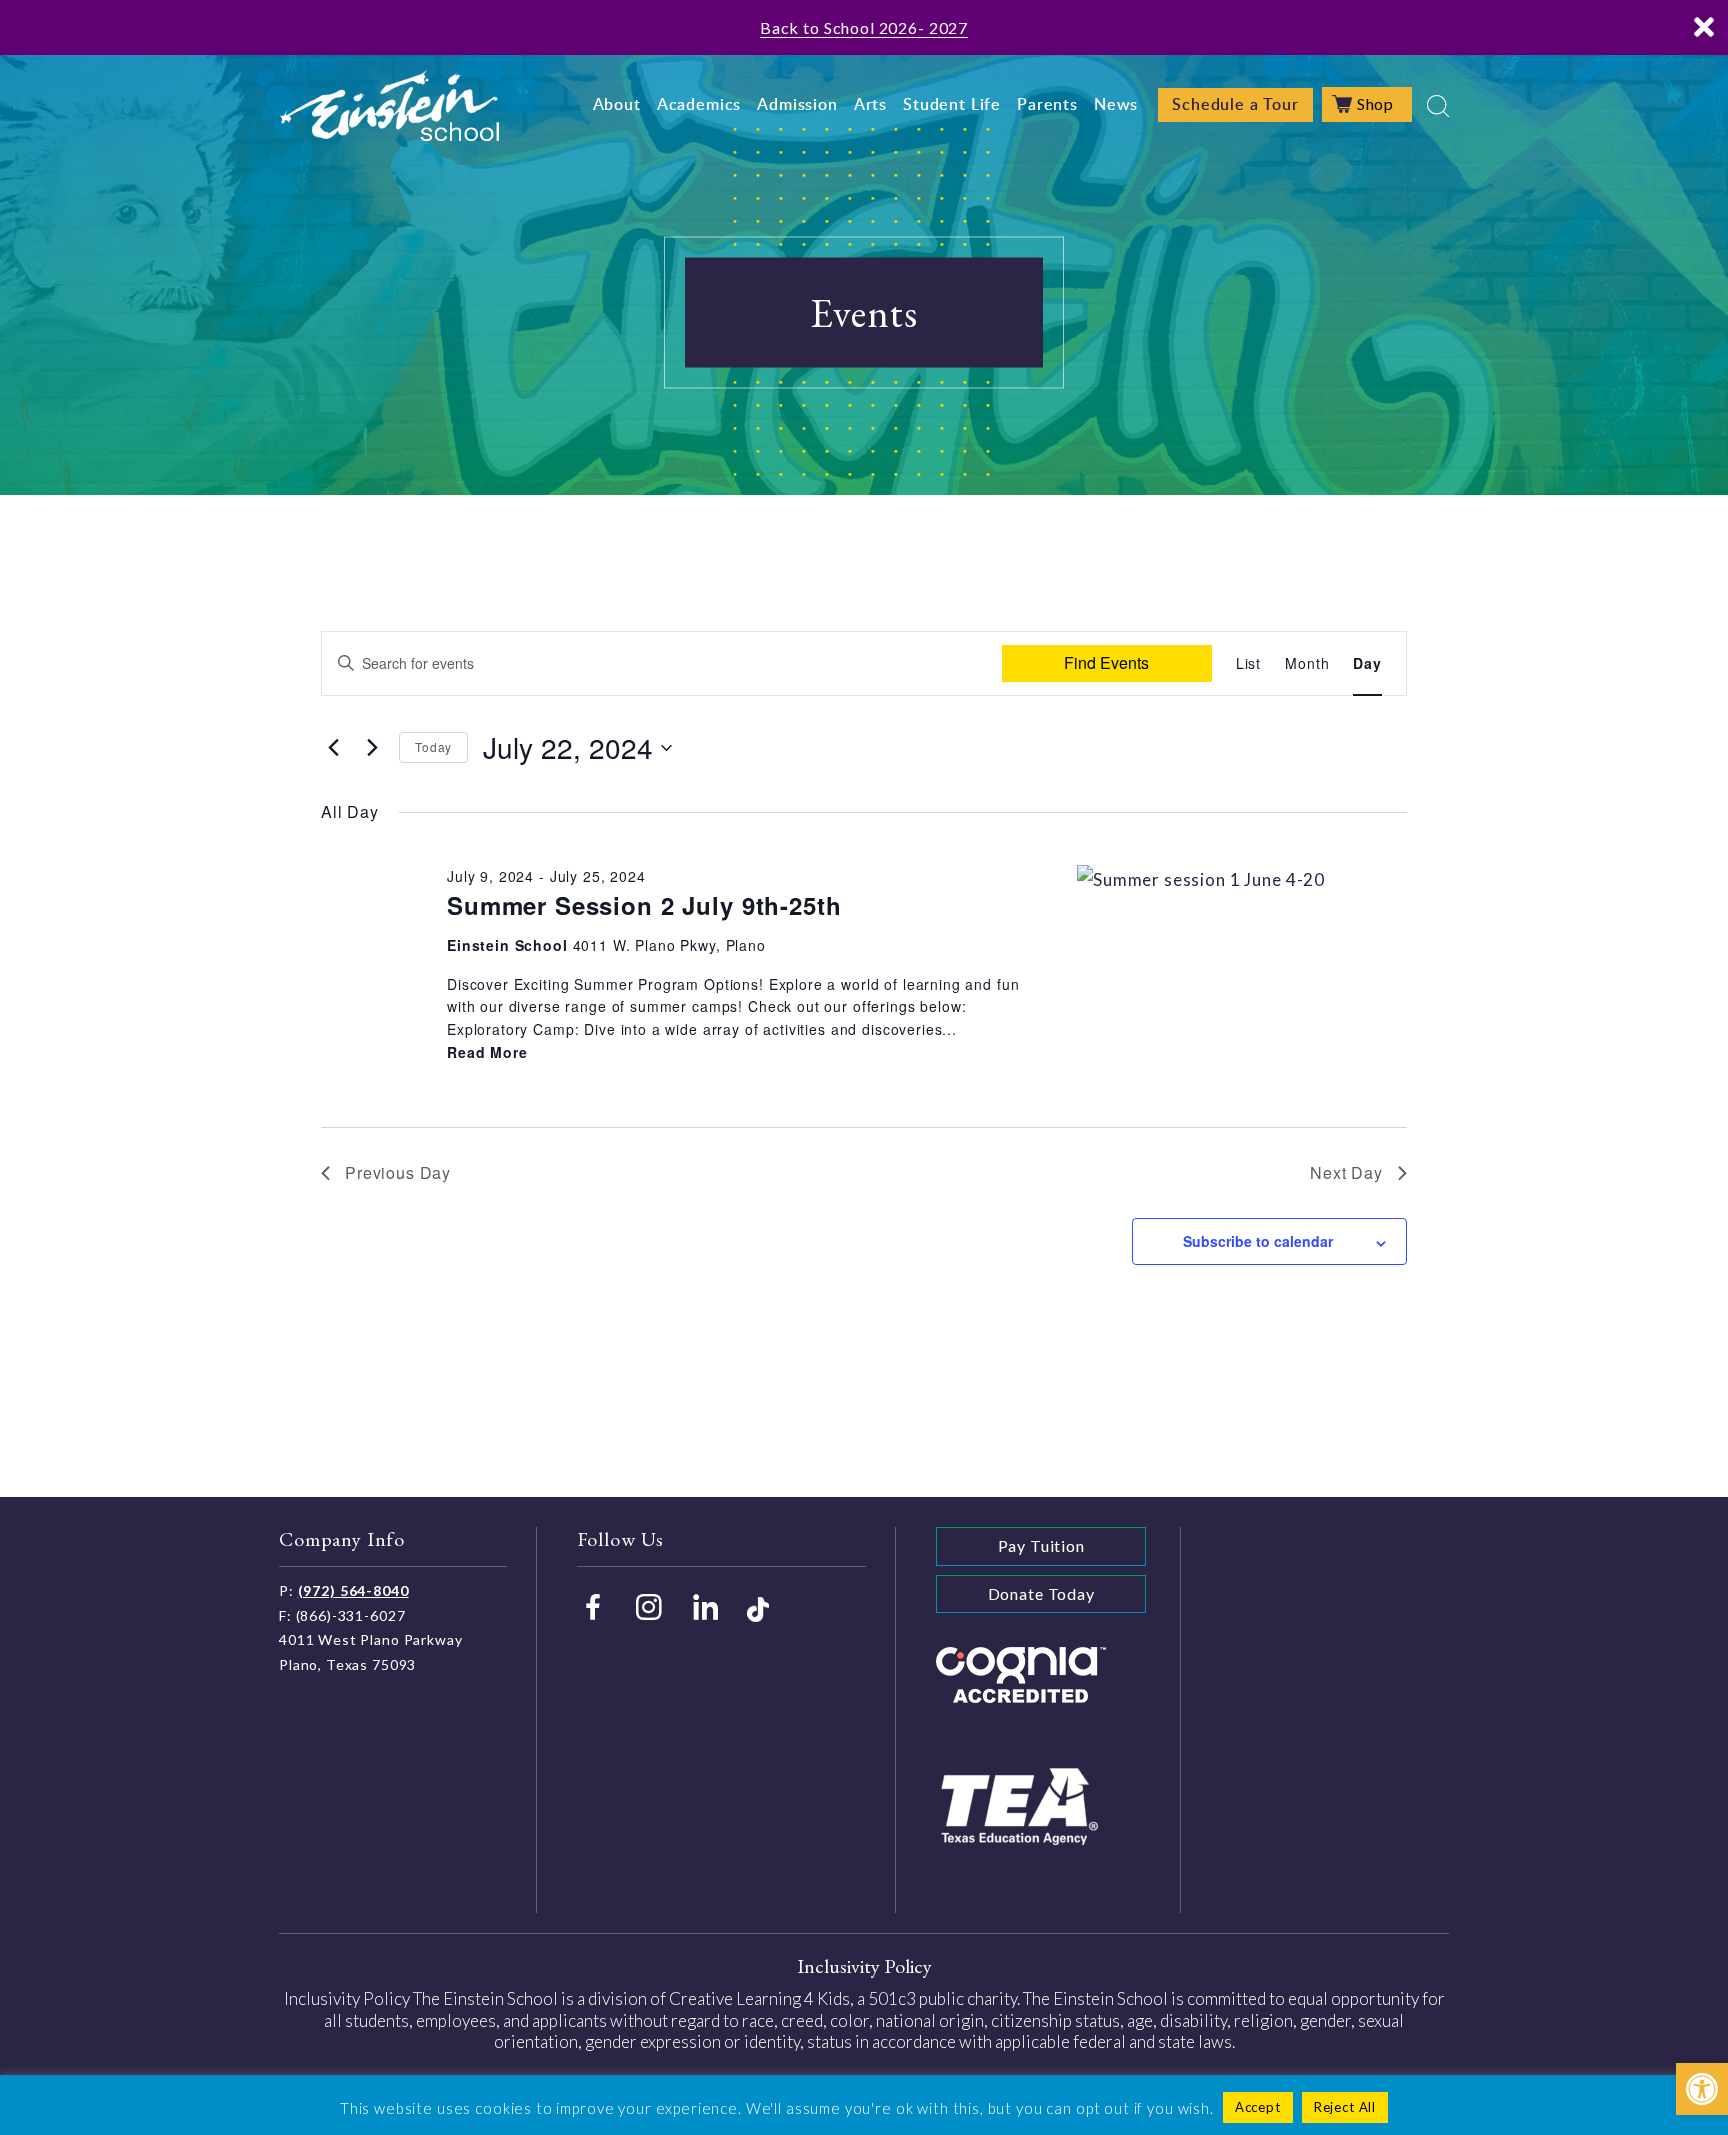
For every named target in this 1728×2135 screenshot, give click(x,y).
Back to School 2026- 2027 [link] (864, 27)
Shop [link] (1375, 103)
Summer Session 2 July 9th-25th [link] (644, 905)
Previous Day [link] (398, 1172)
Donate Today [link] (1041, 1593)
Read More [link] (487, 1052)
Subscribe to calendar (1258, 1241)
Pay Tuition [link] (1041, 1545)
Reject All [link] (1345, 2107)
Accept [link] (1258, 2107)
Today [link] (433, 746)
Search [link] (1438, 106)
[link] (1702, 2089)
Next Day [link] (1346, 1172)
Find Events (1106, 662)
